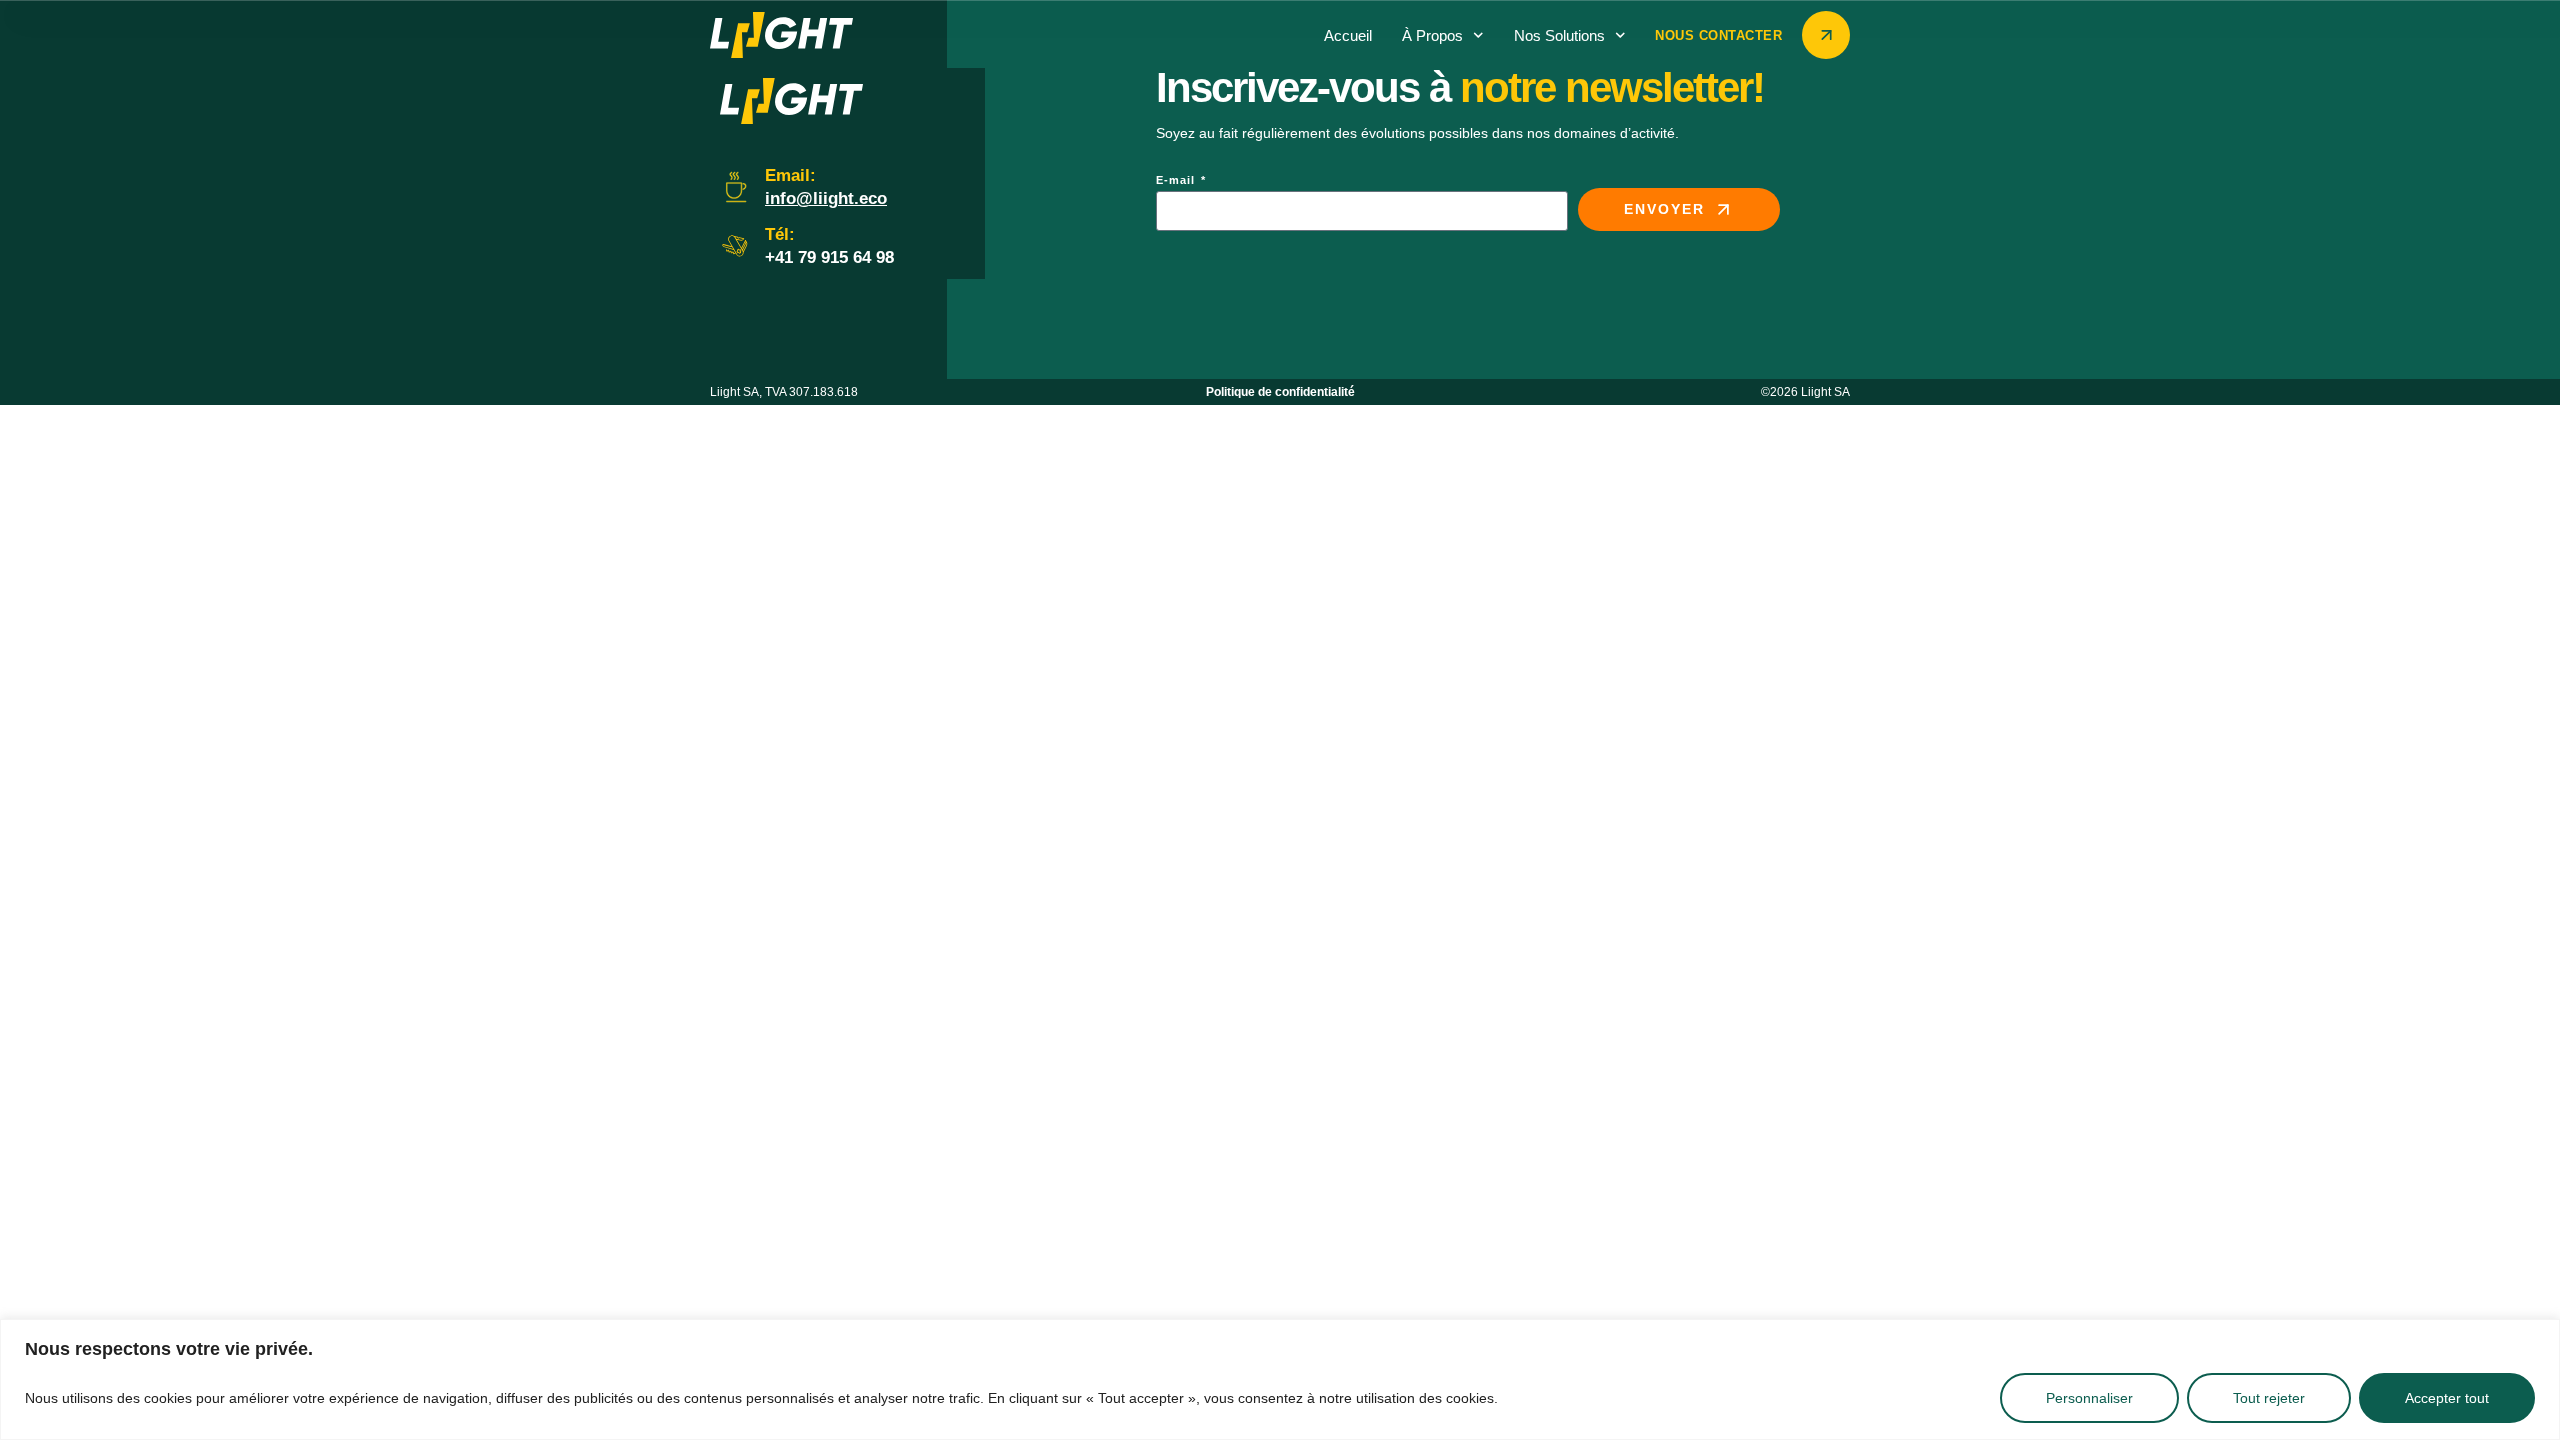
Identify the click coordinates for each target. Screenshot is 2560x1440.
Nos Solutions (1559, 35)
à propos (1432, 35)
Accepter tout (2447, 1398)
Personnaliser (2089, 1398)
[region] (1280, 1379)
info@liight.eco (826, 198)
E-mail (1177, 180)
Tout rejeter (2269, 1398)
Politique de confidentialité (1280, 392)
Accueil (1348, 35)
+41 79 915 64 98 (829, 257)
